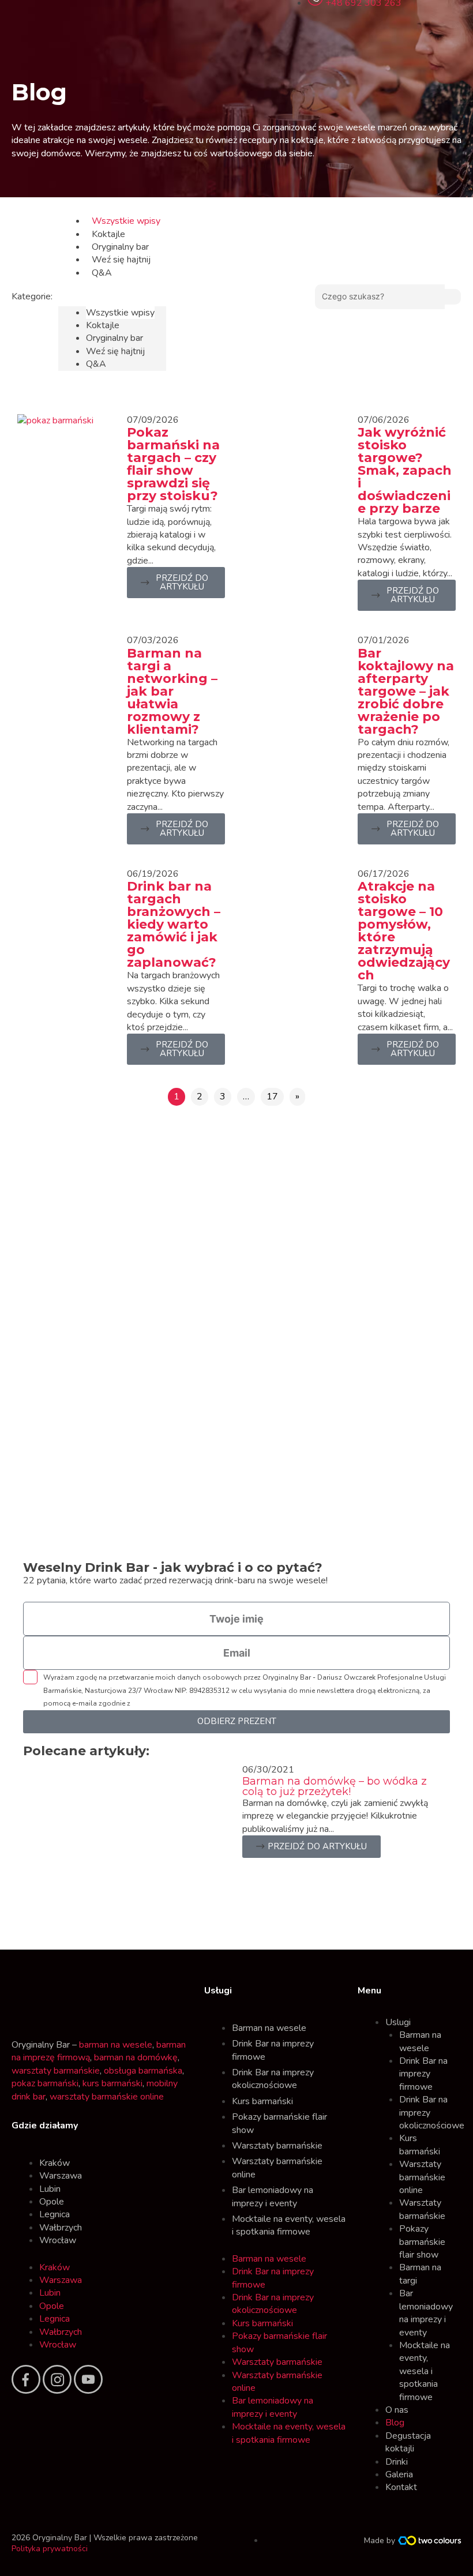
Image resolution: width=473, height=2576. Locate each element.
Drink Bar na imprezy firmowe (273, 2050)
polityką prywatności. (167, 1703)
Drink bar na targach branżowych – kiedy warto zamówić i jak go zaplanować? (174, 924)
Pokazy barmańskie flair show (279, 2123)
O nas (397, 2410)
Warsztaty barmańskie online (277, 2168)
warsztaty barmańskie (56, 2071)
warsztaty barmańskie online (107, 2097)
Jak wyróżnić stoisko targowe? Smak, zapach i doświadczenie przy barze (405, 470)
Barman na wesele (269, 2028)
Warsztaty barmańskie (277, 2146)
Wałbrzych (61, 2228)
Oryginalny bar (120, 247)
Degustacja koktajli (408, 2442)
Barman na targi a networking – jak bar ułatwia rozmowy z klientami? (172, 691)
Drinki (397, 2462)
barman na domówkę (136, 2057)
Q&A (102, 273)
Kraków (55, 2163)
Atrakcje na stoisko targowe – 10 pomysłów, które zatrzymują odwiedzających (404, 931)
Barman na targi (420, 2274)
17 (272, 1097)
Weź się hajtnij (121, 260)
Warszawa (61, 2176)
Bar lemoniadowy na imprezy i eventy (273, 2196)
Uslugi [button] (398, 2022)
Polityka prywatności (50, 2549)
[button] (112, 299)
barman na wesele (116, 2045)
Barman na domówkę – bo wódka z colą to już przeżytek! (335, 1786)
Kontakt (401, 2487)
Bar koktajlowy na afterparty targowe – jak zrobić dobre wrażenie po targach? (406, 691)
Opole (52, 2202)
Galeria (399, 2474)
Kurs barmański (262, 2101)
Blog (395, 2423)
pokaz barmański (45, 2083)
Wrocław (58, 2240)
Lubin (50, 2189)
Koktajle (108, 234)
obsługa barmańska (143, 2071)
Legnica (55, 2214)
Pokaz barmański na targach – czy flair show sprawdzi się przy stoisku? (173, 464)
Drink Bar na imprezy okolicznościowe (273, 2079)
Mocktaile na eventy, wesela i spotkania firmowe (289, 2225)
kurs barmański (112, 2083)
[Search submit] (453, 297)
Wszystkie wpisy (126, 221)
